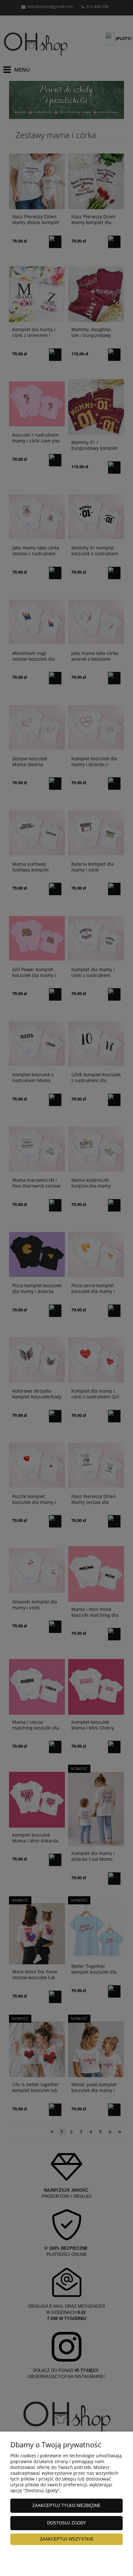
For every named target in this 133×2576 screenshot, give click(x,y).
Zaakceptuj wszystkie (67, 2539)
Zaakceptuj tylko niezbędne (66, 2506)
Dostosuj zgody (67, 2523)
